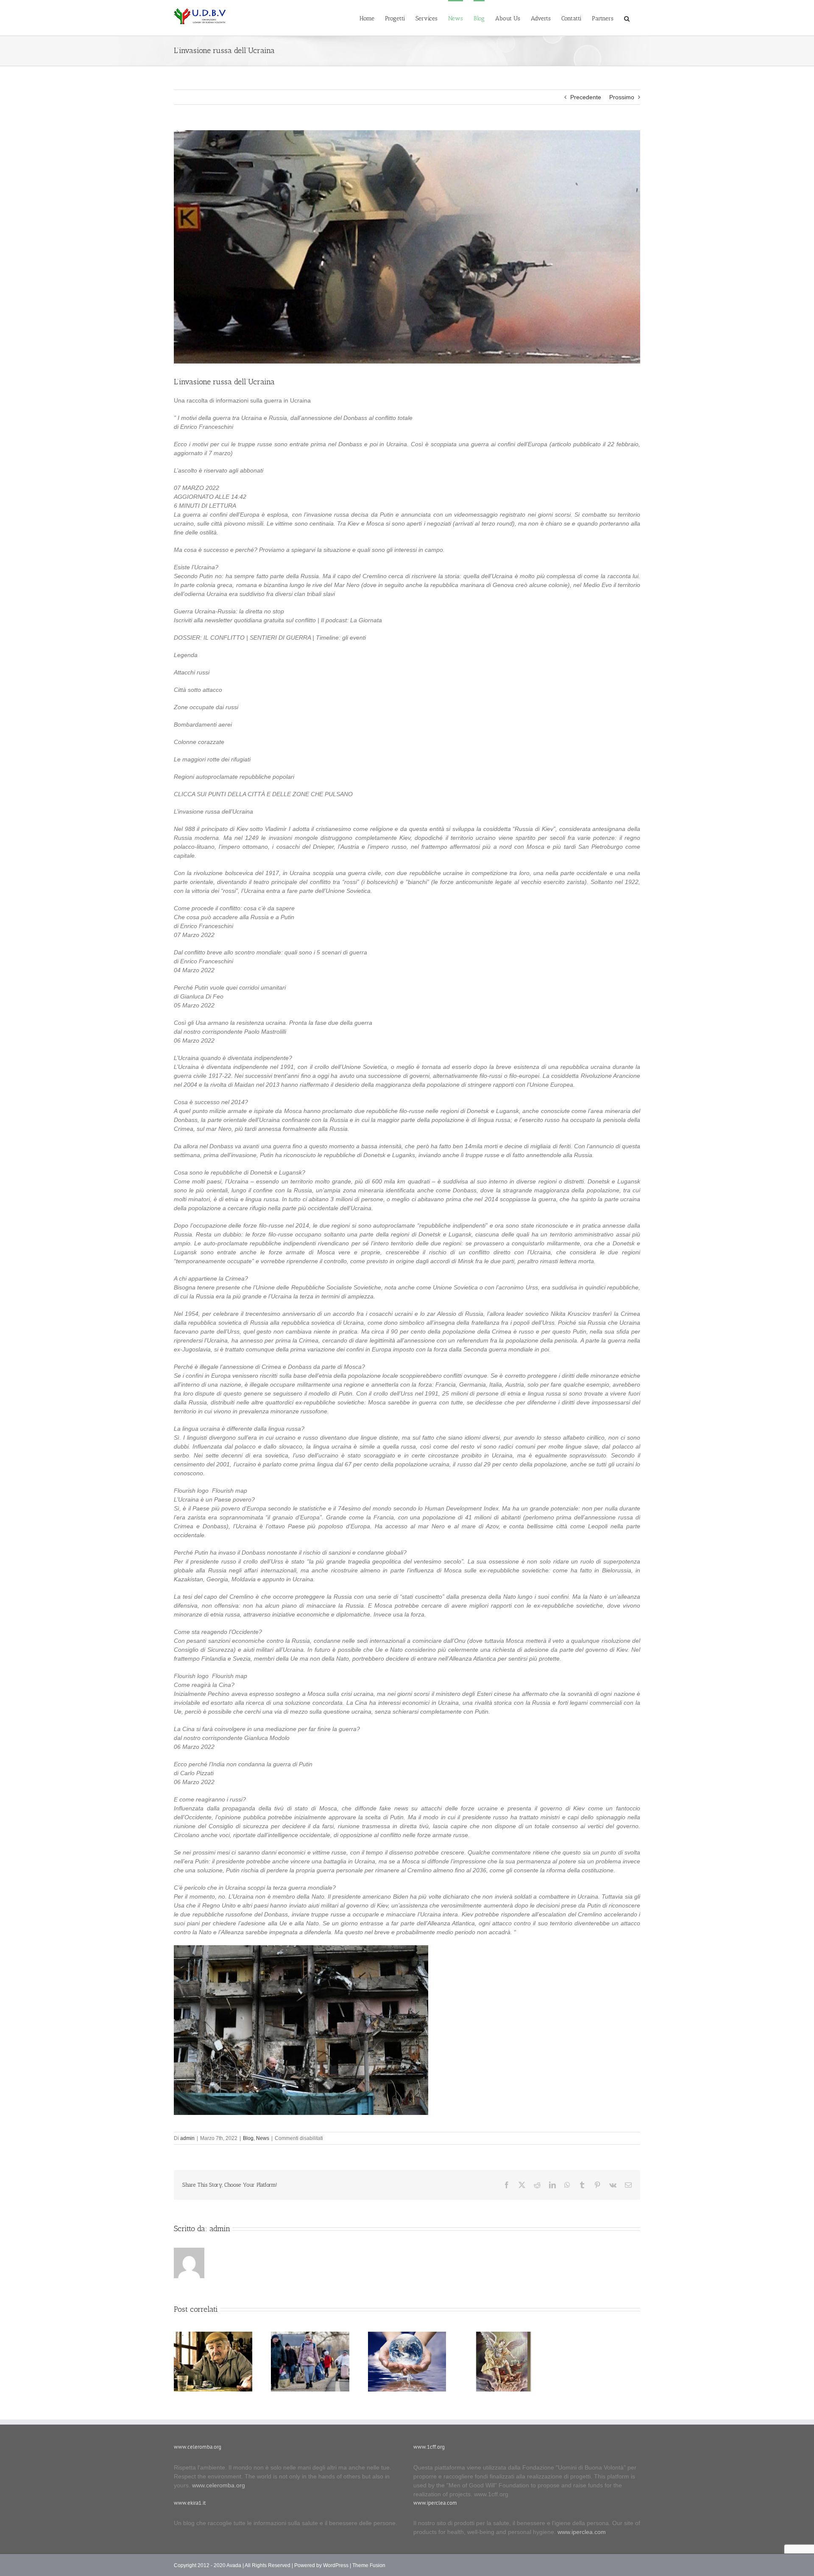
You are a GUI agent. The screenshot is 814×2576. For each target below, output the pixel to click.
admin (187, 2138)
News (263, 2138)
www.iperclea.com (582, 2532)
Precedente (586, 97)
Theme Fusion (369, 2565)
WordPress (336, 2565)
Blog (248, 2138)
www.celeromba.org (219, 2485)
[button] (627, 18)
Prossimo (622, 97)
